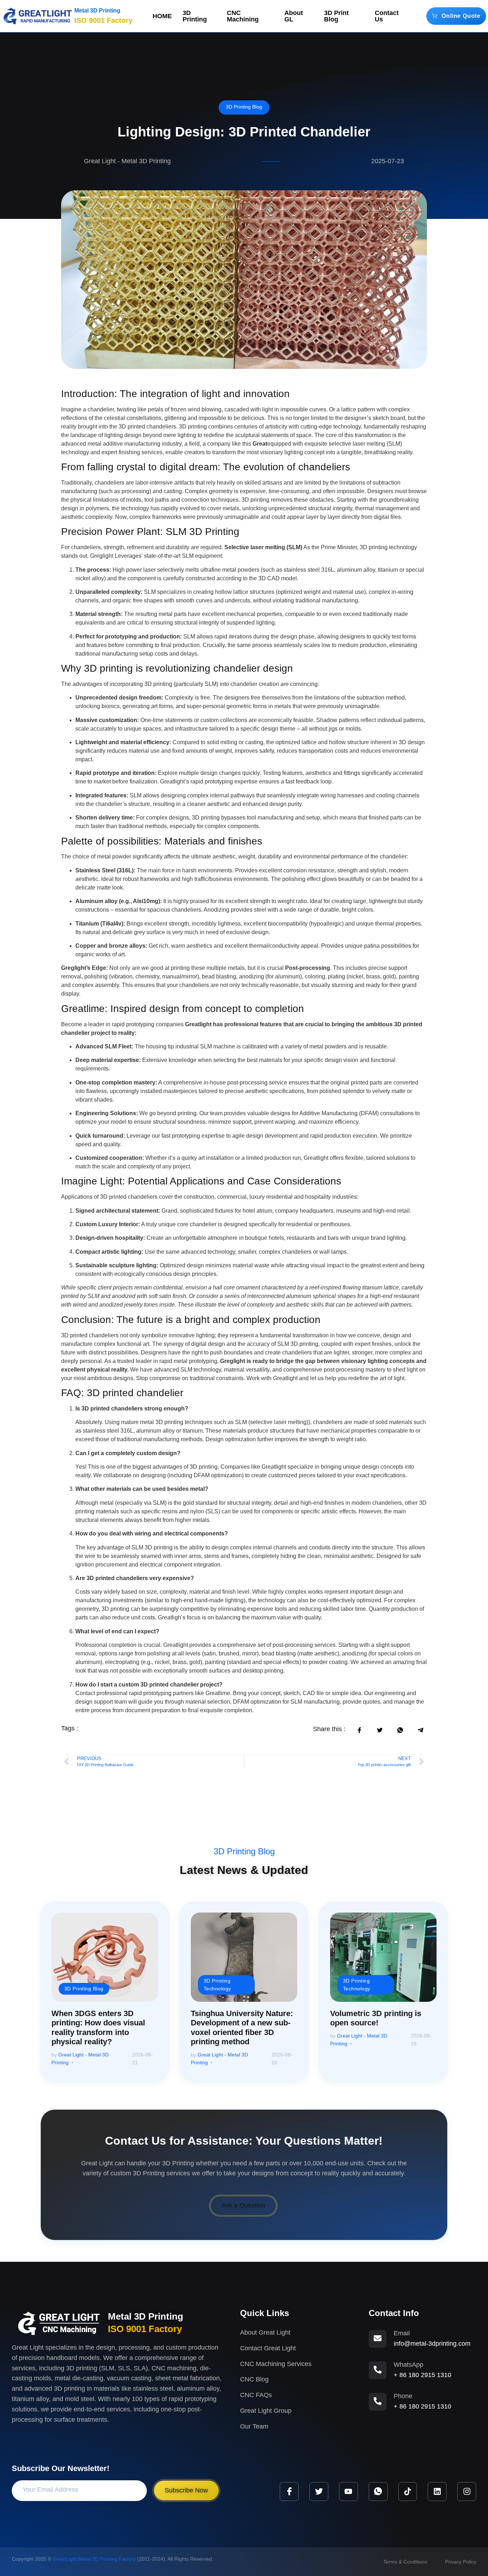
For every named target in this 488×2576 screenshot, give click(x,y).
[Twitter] (319, 2492)
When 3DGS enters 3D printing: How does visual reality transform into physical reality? (98, 2028)
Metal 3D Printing (97, 11)
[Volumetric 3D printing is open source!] (383, 1957)
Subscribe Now (186, 2490)
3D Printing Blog (244, 107)
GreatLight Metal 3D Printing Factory (94, 2559)
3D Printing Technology (217, 1984)
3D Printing (195, 16)
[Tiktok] (408, 2492)
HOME (162, 16)
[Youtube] (348, 2492)
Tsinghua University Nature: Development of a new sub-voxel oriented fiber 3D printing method (242, 2028)
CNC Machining (243, 16)
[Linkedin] (437, 2492)
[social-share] (359, 1730)
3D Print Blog (336, 16)
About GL (294, 16)
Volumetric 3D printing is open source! (376, 2018)
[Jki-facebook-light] (289, 2492)
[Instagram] (467, 2492)
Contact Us (387, 16)
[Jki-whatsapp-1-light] (378, 2492)
